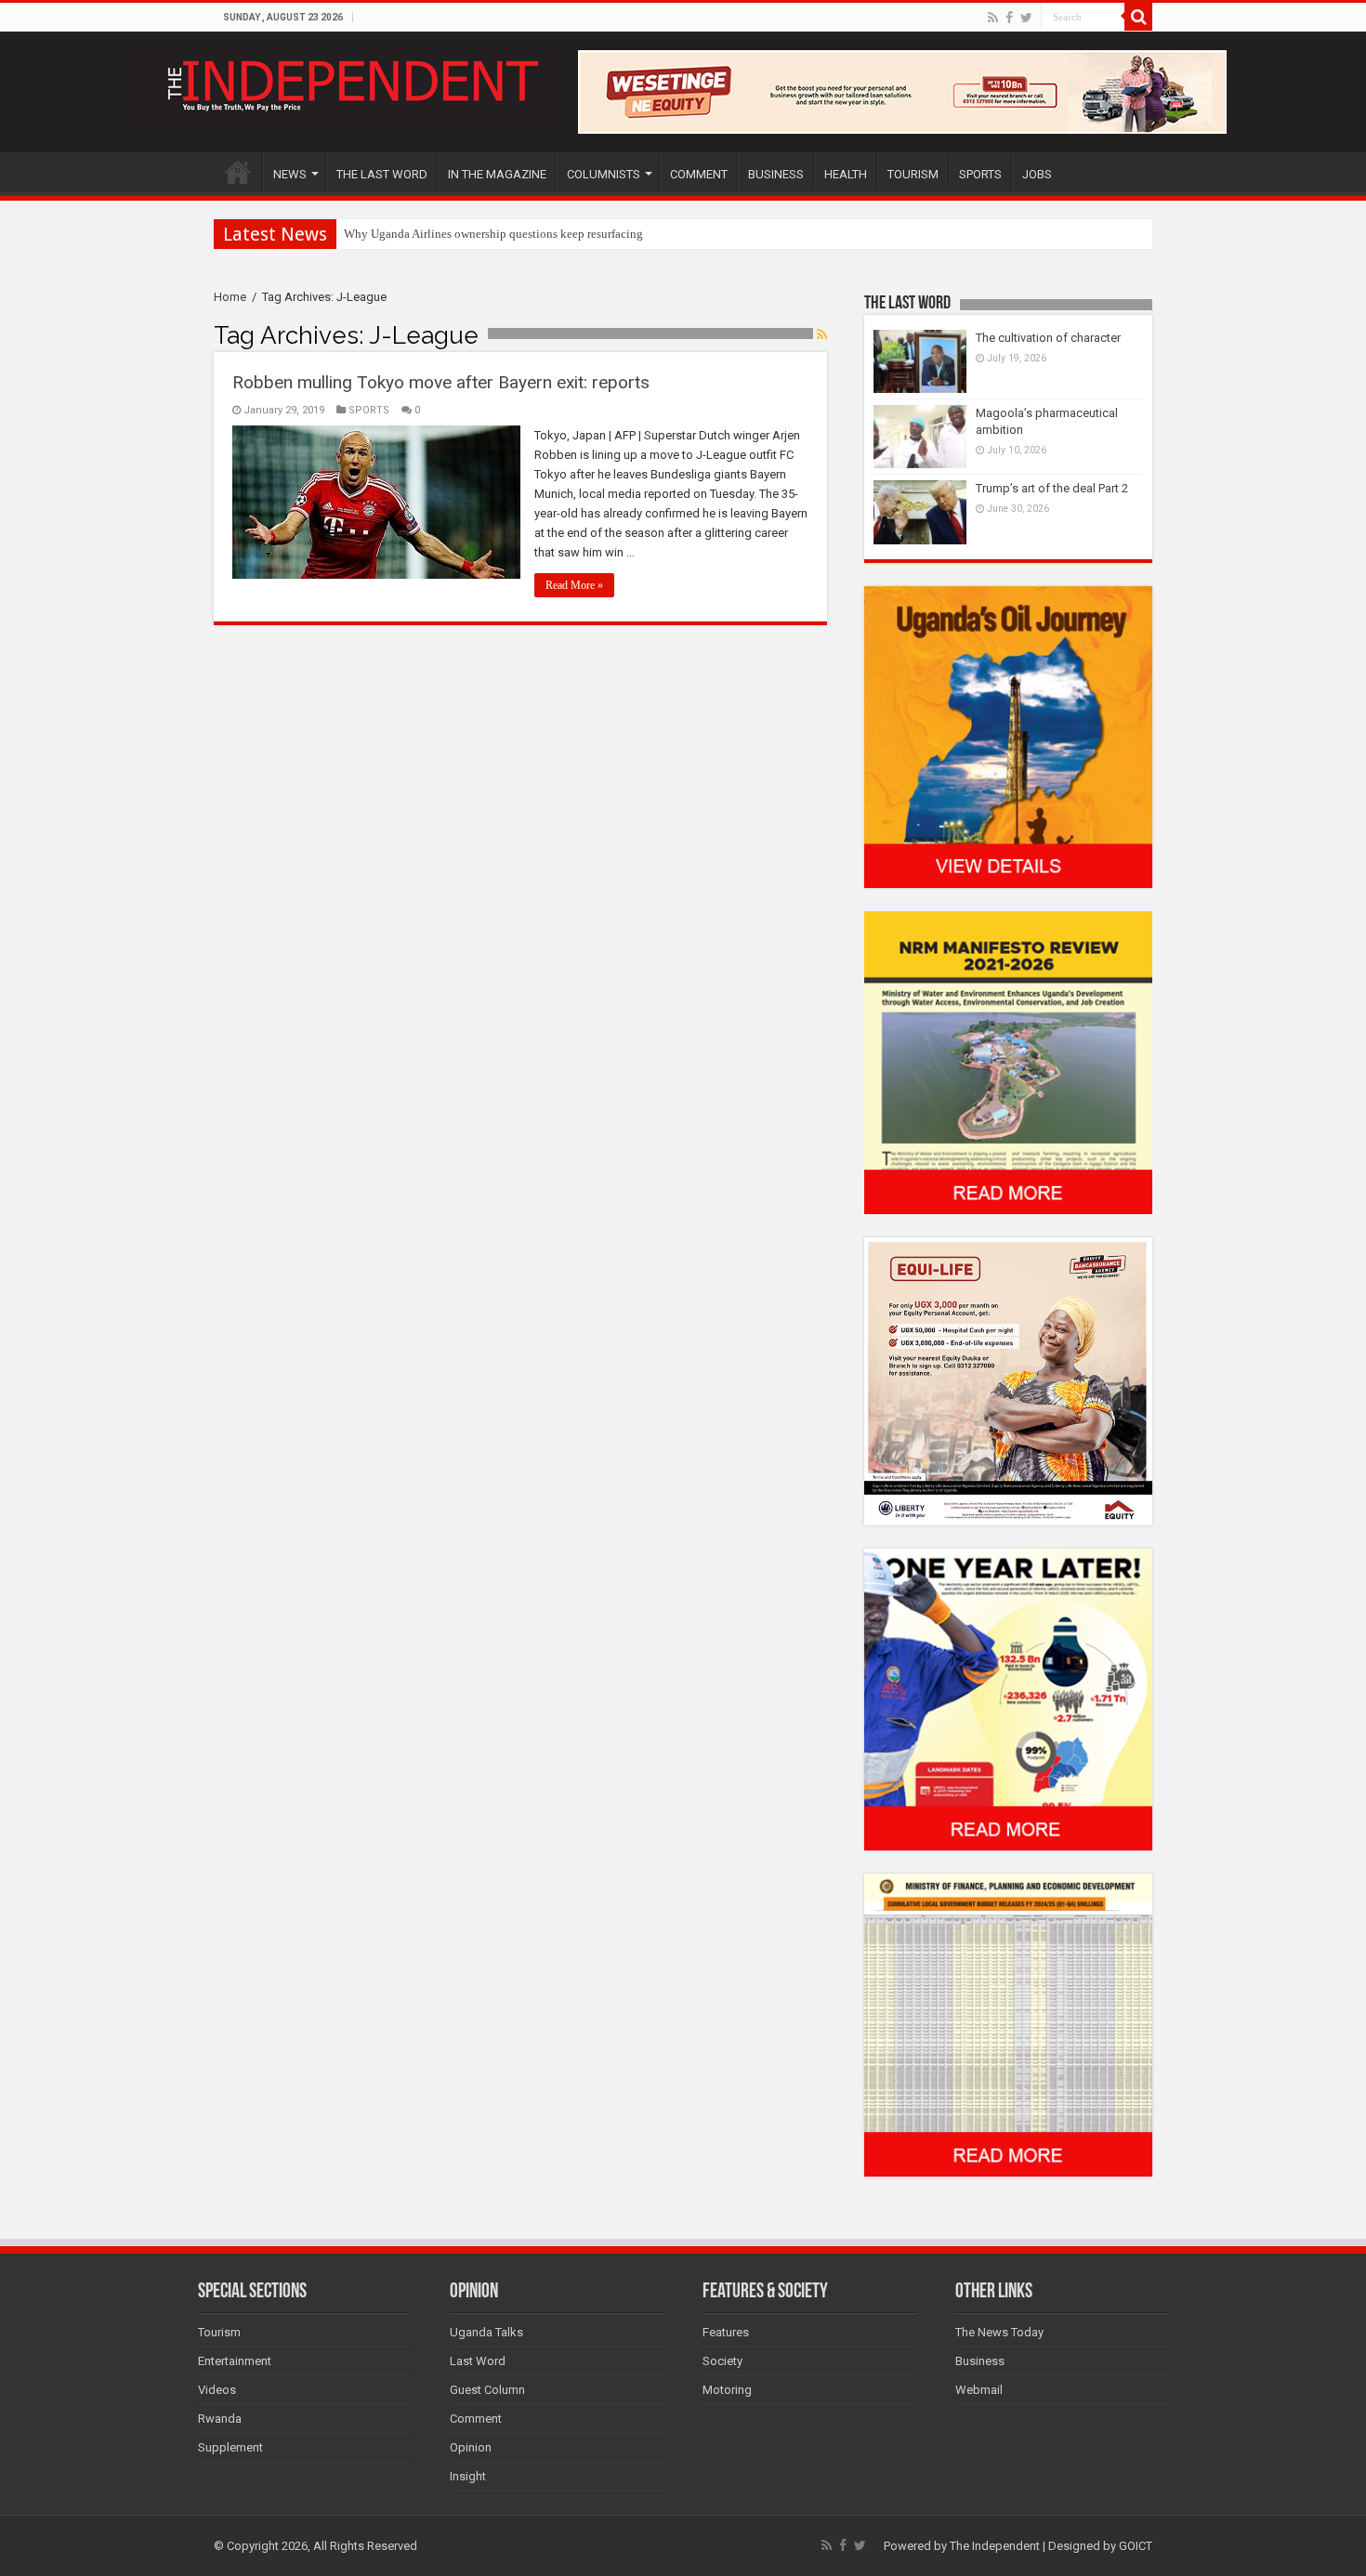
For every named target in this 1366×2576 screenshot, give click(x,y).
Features (726, 2332)
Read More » (574, 585)
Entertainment (235, 2361)
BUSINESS (776, 174)
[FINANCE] (1008, 2025)
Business (980, 2361)
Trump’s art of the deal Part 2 (1052, 488)
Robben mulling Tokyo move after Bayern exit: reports (441, 382)
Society (722, 2361)
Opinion (471, 2447)
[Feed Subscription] (822, 334)
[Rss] (993, 18)
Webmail (979, 2390)
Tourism (219, 2332)
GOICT (1136, 2546)
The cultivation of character (1048, 338)
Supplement (230, 2447)
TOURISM (913, 174)
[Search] (1138, 17)
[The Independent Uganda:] (351, 82)
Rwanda (220, 2419)
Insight (468, 2476)
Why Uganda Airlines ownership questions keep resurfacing (493, 234)
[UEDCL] (1008, 1699)
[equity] (1008, 1380)
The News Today (999, 2332)
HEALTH (846, 174)
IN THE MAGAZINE (497, 174)
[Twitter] (1026, 18)
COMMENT (699, 174)
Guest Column (487, 2390)
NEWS (290, 174)
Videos (217, 2390)
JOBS (1037, 174)
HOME (238, 172)
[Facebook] (1009, 18)
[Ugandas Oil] (1008, 736)
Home (230, 297)
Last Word (478, 2361)
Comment (476, 2419)
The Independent (995, 2546)
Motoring (727, 2390)
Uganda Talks (486, 2332)
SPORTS (980, 174)
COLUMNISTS (604, 174)
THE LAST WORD (382, 174)
